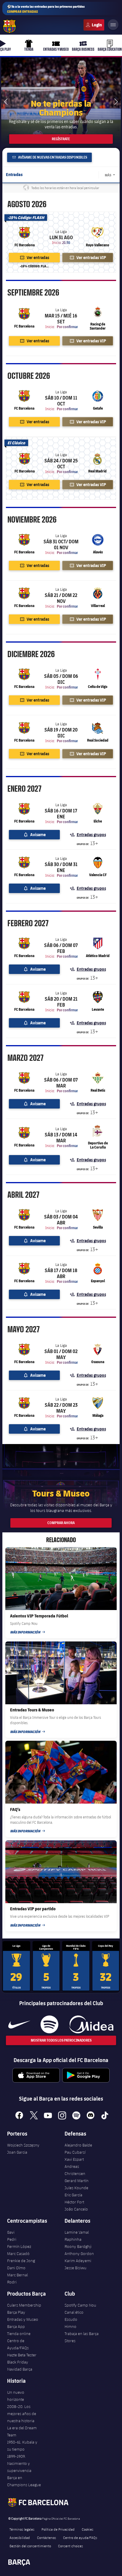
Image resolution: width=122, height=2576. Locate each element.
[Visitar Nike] (19, 2024)
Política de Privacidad (58, 2529)
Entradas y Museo (23, 2319)
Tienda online (19, 2334)
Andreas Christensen (75, 2170)
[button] (116, 102)
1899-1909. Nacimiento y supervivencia (19, 2463)
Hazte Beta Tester (22, 2355)
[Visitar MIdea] (91, 2024)
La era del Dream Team (22, 2431)
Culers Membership (24, 2305)
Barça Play (16, 2312)
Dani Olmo (16, 2268)
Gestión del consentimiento (30, 2546)
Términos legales (22, 2529)
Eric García (73, 2195)
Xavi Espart (74, 2159)
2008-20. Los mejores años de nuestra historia (22, 2414)
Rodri (12, 2282)
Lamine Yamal (77, 2232)
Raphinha (73, 2239)
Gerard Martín (77, 2181)
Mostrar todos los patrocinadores (61, 2040)
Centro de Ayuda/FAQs (18, 2344)
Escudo (71, 2319)
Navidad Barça (20, 2369)
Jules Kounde (76, 2188)
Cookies (88, 2529)
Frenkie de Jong (21, 2261)
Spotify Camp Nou (80, 2305)
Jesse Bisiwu (76, 2268)
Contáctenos (46, 2537)
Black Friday (18, 2362)
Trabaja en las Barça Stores (82, 2337)
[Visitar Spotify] (49, 2024)
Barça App (16, 2326)
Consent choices (70, 2546)
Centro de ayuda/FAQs (80, 2537)
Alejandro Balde (78, 2145)
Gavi (11, 2232)
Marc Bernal (17, 2275)
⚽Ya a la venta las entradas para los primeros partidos (46, 9)
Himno (70, 2326)
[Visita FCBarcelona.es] (9, 26)
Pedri (12, 2239)
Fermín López (19, 2246)
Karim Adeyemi (78, 2261)
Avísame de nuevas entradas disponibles (52, 157)
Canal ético (74, 2312)
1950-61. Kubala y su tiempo (22, 2446)
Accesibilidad (20, 2537)
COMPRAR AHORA (61, 1523)
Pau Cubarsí (75, 2152)
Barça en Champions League (24, 2481)
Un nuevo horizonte (16, 2396)
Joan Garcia (17, 2152)
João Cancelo (76, 2209)
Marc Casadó (18, 2254)
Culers (94, 25)
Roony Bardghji (78, 2246)
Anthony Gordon (79, 2254)
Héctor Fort (74, 2202)
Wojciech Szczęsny (23, 2145)
